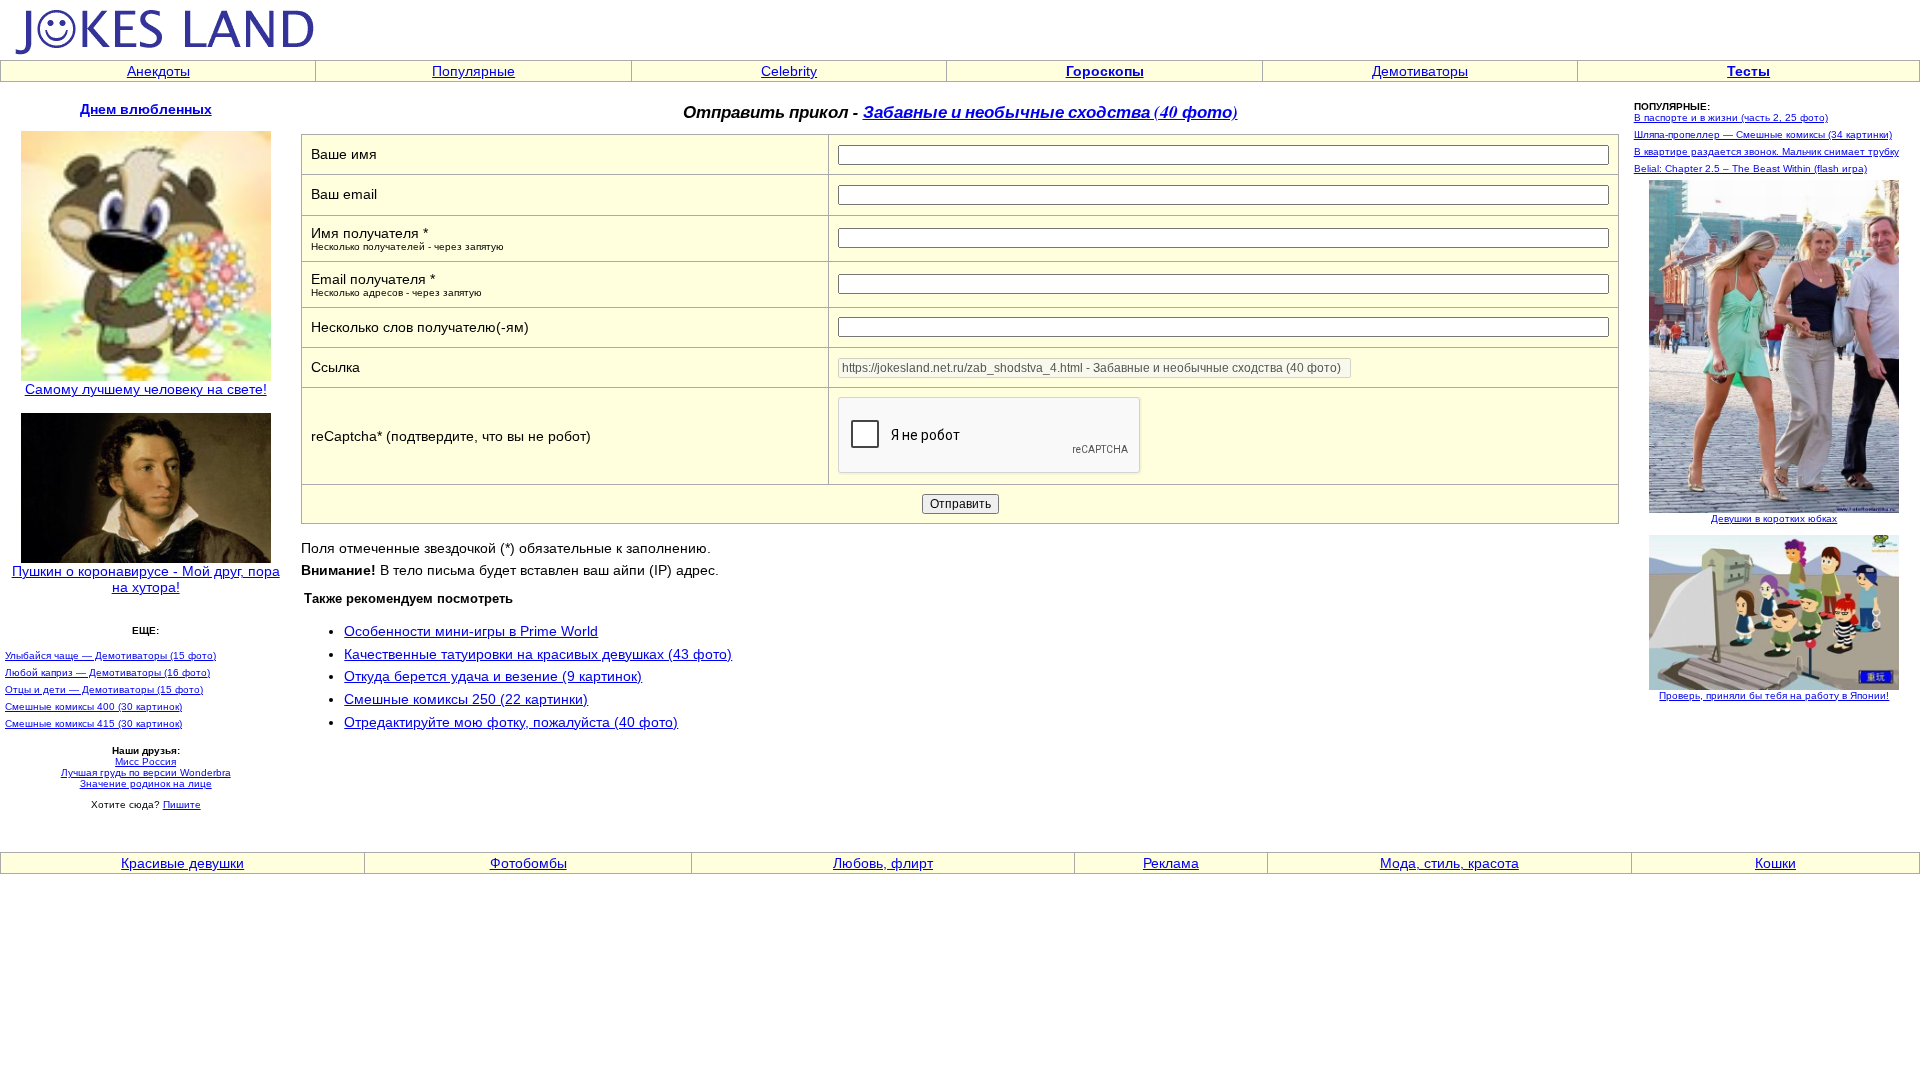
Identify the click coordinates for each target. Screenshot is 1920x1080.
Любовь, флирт (883, 863)
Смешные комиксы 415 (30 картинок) (93, 723)
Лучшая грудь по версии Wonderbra (146, 772)
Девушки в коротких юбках (1774, 518)
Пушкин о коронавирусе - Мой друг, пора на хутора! (146, 579)
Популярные (473, 71)
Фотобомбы (528, 863)
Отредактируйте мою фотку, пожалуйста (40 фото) (511, 722)
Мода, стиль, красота (1449, 863)
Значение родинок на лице (146, 783)
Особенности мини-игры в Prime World (471, 631)
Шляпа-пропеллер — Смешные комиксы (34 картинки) (1763, 134)
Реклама (1171, 863)
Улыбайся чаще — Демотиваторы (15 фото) (110, 655)
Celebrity (789, 71)
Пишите (182, 804)
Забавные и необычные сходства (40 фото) (1050, 111)
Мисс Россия (145, 761)
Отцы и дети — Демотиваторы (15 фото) (104, 689)
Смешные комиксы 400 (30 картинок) (93, 706)
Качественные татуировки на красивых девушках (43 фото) (538, 654)
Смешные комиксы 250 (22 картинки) (466, 699)
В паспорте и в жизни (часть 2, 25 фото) (1731, 117)
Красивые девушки (182, 863)
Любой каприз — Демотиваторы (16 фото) (107, 672)
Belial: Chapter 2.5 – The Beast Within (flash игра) (1750, 168)
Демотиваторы (1420, 71)
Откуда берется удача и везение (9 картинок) (493, 676)
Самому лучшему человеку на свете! (146, 389)
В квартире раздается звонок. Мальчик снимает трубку (1766, 151)
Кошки (1775, 863)
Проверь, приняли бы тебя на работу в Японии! (1774, 695)
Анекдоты (158, 71)
